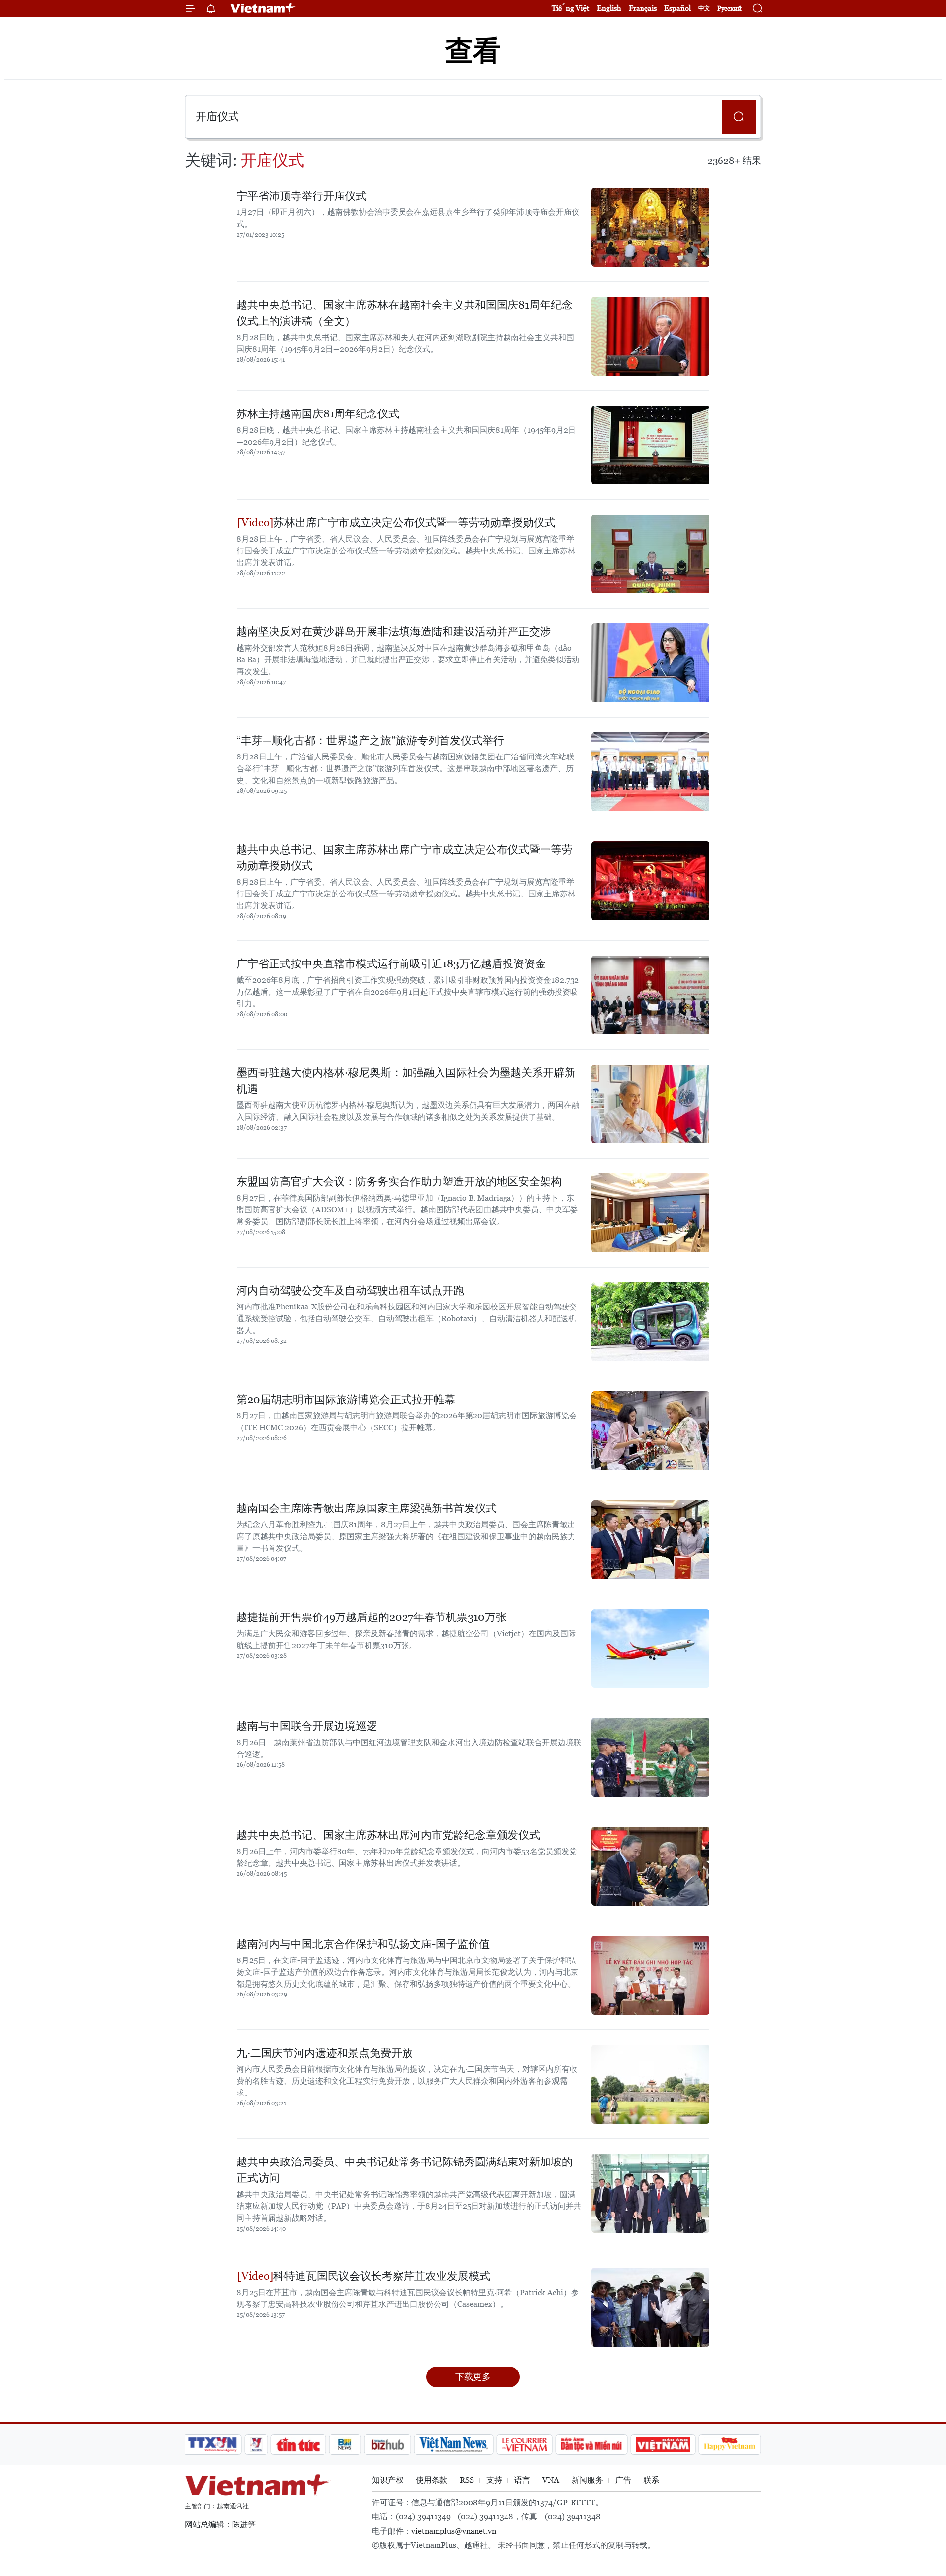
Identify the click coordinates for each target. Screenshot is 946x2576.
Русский (729, 9)
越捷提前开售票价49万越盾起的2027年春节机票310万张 (372, 1617)
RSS (467, 2480)
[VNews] (256, 2444)
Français (643, 8)
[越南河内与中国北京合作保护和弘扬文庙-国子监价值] (650, 1975)
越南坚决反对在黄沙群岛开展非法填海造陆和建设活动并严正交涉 (394, 632)
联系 (651, 2480)
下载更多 (473, 2377)
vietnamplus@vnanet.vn (454, 2531)
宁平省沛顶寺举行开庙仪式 (302, 196)
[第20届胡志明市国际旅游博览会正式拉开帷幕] (650, 1431)
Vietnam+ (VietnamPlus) (263, 8)
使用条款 (432, 2480)
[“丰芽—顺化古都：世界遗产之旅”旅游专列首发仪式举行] (650, 772)
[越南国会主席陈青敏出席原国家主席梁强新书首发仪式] (650, 1540)
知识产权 (388, 2480)
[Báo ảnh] (663, 2444)
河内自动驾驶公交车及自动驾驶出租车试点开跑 (350, 1290)
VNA (551, 2480)
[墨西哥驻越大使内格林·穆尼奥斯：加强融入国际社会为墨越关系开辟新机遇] (650, 1104)
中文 (704, 8)
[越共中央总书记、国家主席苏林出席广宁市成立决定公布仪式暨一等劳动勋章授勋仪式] (650, 881)
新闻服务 (587, 2480)
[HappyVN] (730, 2444)
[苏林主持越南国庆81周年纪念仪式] (650, 445)
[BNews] (345, 2444)
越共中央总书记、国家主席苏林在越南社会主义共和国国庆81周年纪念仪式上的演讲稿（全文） (405, 313)
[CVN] (524, 2444)
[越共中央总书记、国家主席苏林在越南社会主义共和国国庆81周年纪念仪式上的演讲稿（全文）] (650, 336)
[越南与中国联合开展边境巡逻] (650, 1757)
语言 (522, 2480)
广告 (623, 2480)
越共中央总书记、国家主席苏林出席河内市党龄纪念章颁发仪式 (388, 1835)
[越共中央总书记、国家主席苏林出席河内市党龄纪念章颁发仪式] (650, 1866)
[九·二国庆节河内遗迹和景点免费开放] (650, 2084)
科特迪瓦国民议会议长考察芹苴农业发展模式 (382, 2276)
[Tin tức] (299, 2444)
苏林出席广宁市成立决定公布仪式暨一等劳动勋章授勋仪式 (414, 523)
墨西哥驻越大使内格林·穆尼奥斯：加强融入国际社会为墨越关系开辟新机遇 (406, 1081)
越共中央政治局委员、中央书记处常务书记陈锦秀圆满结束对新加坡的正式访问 (405, 2170)
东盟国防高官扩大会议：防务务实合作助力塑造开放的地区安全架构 (399, 1182)
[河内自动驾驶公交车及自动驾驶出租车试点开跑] (650, 1322)
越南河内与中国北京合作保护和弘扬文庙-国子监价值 (363, 1944)
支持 (494, 2480)
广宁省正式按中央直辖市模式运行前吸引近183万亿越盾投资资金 (391, 964)
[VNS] (454, 2444)
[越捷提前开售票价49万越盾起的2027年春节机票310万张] (650, 1649)
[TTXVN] (212, 2444)
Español (677, 8)
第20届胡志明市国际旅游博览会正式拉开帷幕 (346, 1399)
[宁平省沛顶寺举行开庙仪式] (650, 227)
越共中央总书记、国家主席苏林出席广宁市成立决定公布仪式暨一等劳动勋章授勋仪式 (405, 858)
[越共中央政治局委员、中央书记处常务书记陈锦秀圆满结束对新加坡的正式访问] (650, 2193)
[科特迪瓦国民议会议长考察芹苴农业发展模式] (650, 2307)
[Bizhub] (387, 2444)
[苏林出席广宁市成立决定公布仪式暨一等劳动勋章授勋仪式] (650, 554)
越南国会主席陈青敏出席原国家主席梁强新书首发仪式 (367, 1508)
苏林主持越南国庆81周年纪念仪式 (318, 414)
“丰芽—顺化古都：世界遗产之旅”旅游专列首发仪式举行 (370, 740)
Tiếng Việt (571, 8)
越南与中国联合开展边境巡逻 (307, 1726)
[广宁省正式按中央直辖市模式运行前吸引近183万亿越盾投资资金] (650, 995)
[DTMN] (591, 2444)
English (609, 8)
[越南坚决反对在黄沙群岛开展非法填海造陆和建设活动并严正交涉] (650, 663)
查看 (473, 51)
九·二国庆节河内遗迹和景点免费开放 (325, 2053)
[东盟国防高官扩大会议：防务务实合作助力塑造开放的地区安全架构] (650, 1213)
